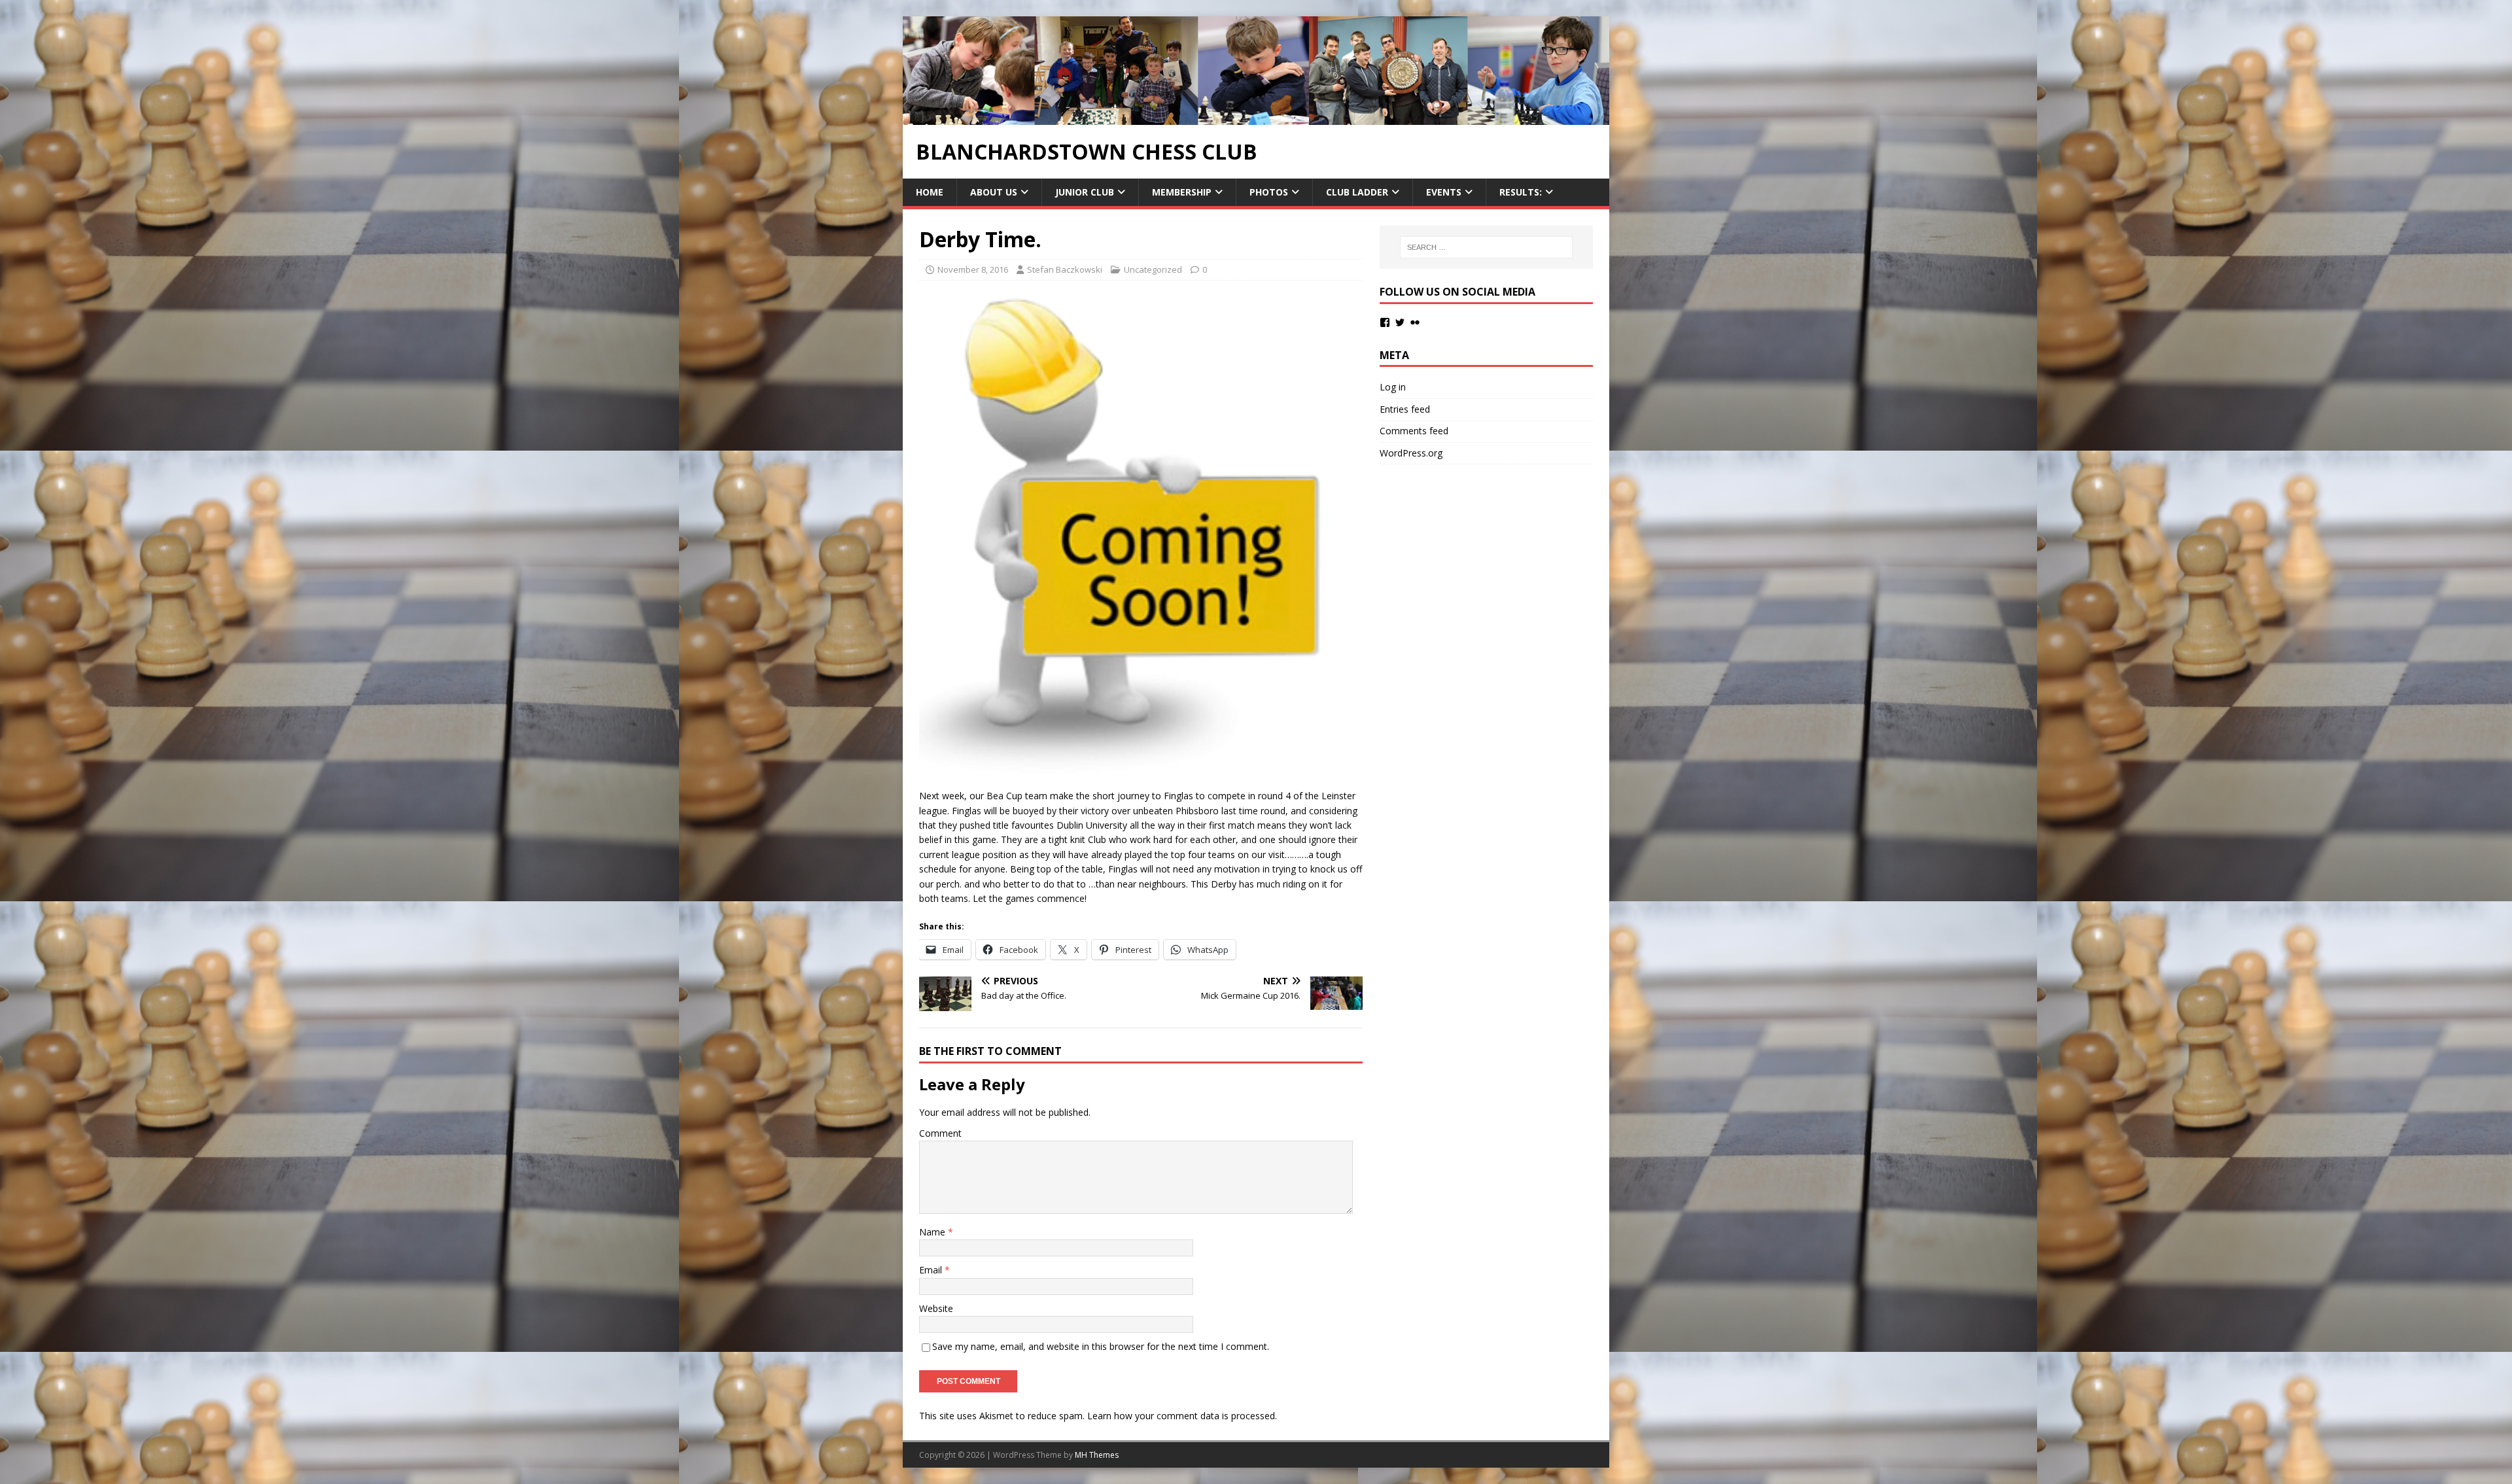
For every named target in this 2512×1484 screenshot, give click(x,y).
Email (932, 1270)
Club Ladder (1357, 192)
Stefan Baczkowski (1065, 269)
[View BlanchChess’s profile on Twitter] (1400, 322)
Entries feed (1405, 409)
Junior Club (1085, 192)
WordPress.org (1411, 453)
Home (930, 192)
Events (1444, 192)
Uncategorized (1153, 269)
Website (936, 1308)
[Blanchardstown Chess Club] (1256, 117)
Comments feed (1414, 431)
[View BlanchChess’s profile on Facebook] (1385, 322)
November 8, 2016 (973, 269)
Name (933, 1232)
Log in (1393, 387)
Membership (1182, 192)
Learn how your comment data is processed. (1182, 1416)
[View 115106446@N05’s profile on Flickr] (1415, 322)
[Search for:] (1486, 247)
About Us (994, 192)
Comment (940, 1133)
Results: (1521, 192)
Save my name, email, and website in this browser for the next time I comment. (1101, 1346)
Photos (1269, 192)
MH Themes (1097, 1455)
